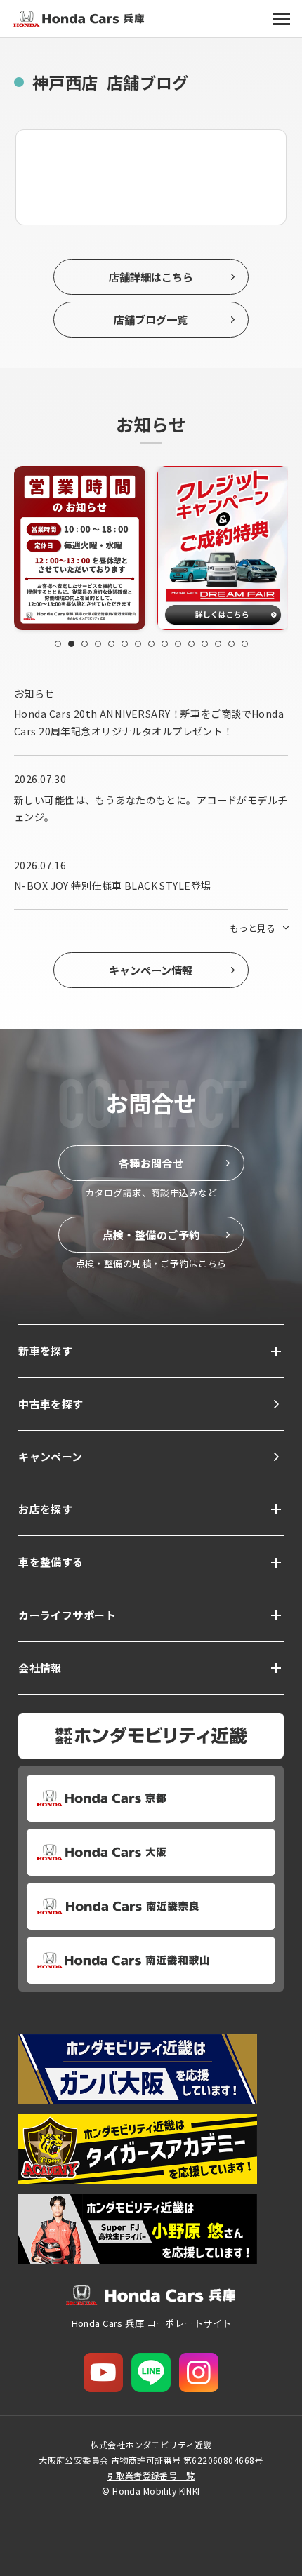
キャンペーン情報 (151, 970)
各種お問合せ (151, 1163)
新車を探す (45, 1350)
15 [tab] (245, 644)
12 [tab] (205, 644)
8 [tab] (151, 644)
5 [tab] (111, 644)
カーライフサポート (67, 1615)
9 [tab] (165, 644)
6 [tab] (125, 644)
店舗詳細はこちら (151, 276)
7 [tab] (138, 644)
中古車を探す (51, 1404)
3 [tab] (85, 644)
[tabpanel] (92, 548)
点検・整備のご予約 (151, 1234)
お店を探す (45, 1509)
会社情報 (40, 1668)
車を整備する (51, 1562)
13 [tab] (218, 644)
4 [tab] (98, 644)
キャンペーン (51, 1456)
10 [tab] (178, 644)
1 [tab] (58, 644)
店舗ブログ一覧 (151, 319)
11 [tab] (191, 644)
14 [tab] (231, 644)
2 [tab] (71, 644)
